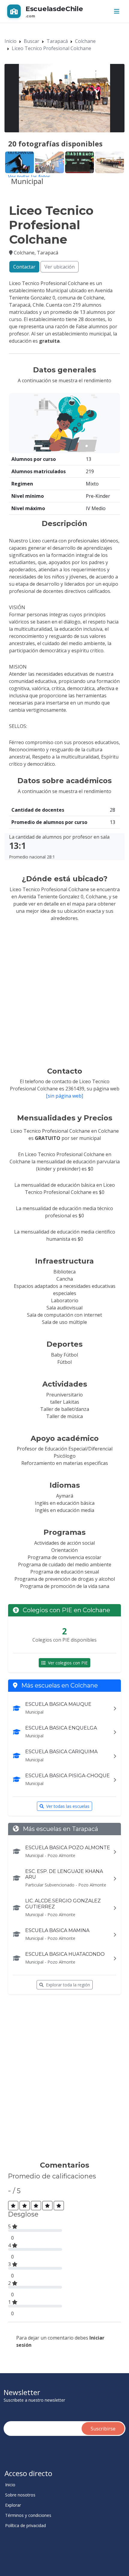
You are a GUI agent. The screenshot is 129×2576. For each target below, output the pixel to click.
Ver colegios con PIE (68, 1663)
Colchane (85, 41)
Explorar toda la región (68, 1985)
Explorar (13, 2505)
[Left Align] (13, 2206)
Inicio (10, 41)
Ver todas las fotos (29, 177)
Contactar (24, 267)
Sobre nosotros (20, 2495)
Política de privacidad (25, 2526)
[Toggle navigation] (117, 11)
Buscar (31, 41)
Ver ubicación (60, 267)
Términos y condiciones (28, 2515)
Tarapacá (57, 41)
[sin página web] (64, 1096)
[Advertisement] (64, 2080)
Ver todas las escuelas (68, 1806)
